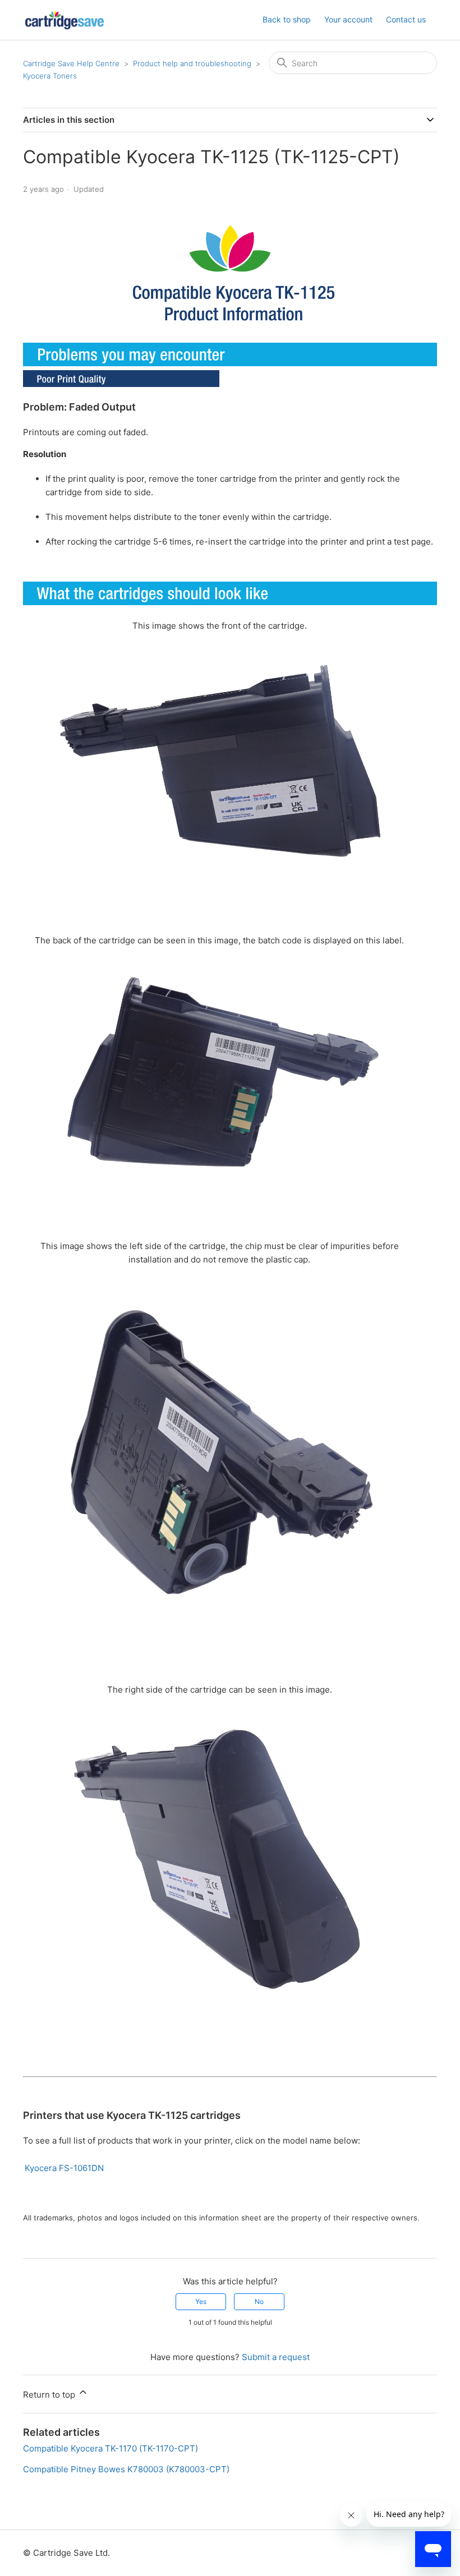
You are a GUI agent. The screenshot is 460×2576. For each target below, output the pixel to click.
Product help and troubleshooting (192, 63)
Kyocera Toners (50, 76)
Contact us (406, 19)
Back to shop (287, 19)
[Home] (65, 20)
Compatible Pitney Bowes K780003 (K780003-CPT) (126, 2469)
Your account (348, 19)
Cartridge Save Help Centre (71, 63)
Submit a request (276, 2357)
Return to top (50, 2395)
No (259, 2301)
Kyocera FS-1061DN (64, 2168)
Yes (201, 2301)
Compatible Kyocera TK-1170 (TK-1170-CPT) (111, 2448)
